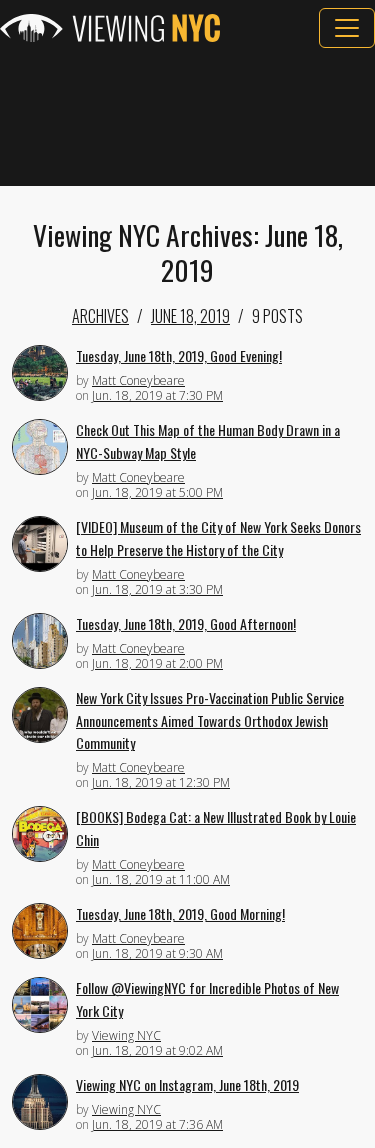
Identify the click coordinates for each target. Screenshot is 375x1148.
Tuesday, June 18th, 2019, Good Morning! (180, 913)
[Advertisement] (187, 117)
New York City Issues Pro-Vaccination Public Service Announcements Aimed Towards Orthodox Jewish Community (210, 720)
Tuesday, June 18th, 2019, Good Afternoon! (186, 623)
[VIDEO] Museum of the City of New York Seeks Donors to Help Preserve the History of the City (218, 538)
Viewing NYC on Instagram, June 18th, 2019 (187, 1084)
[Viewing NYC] (110, 28)
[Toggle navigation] (347, 28)
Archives (100, 316)
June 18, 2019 (190, 316)
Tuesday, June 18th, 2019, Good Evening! (179, 355)
